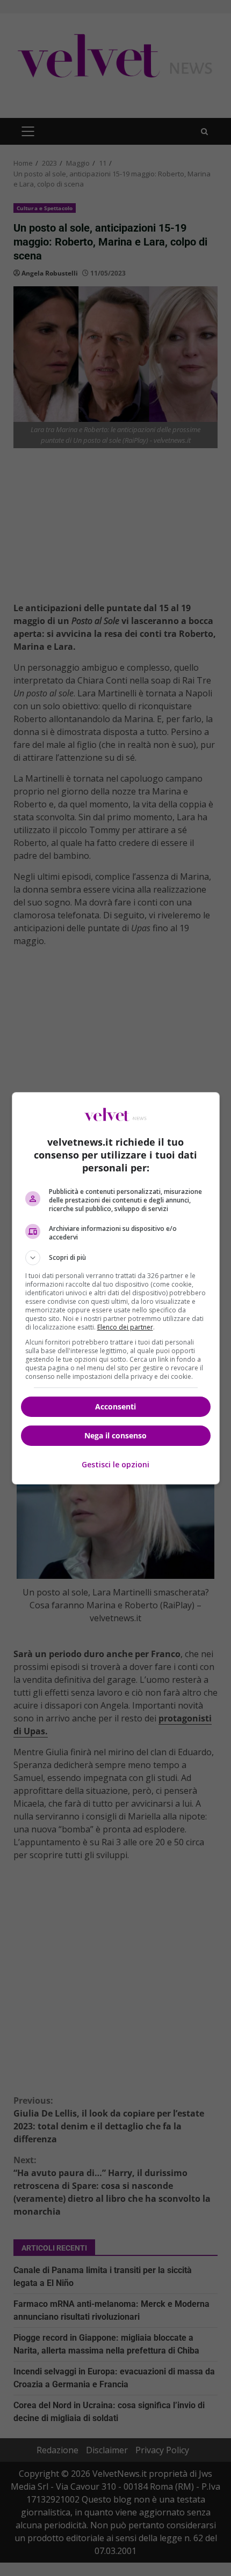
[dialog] (116, 1288)
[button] (116, 1258)
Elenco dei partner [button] (125, 1327)
